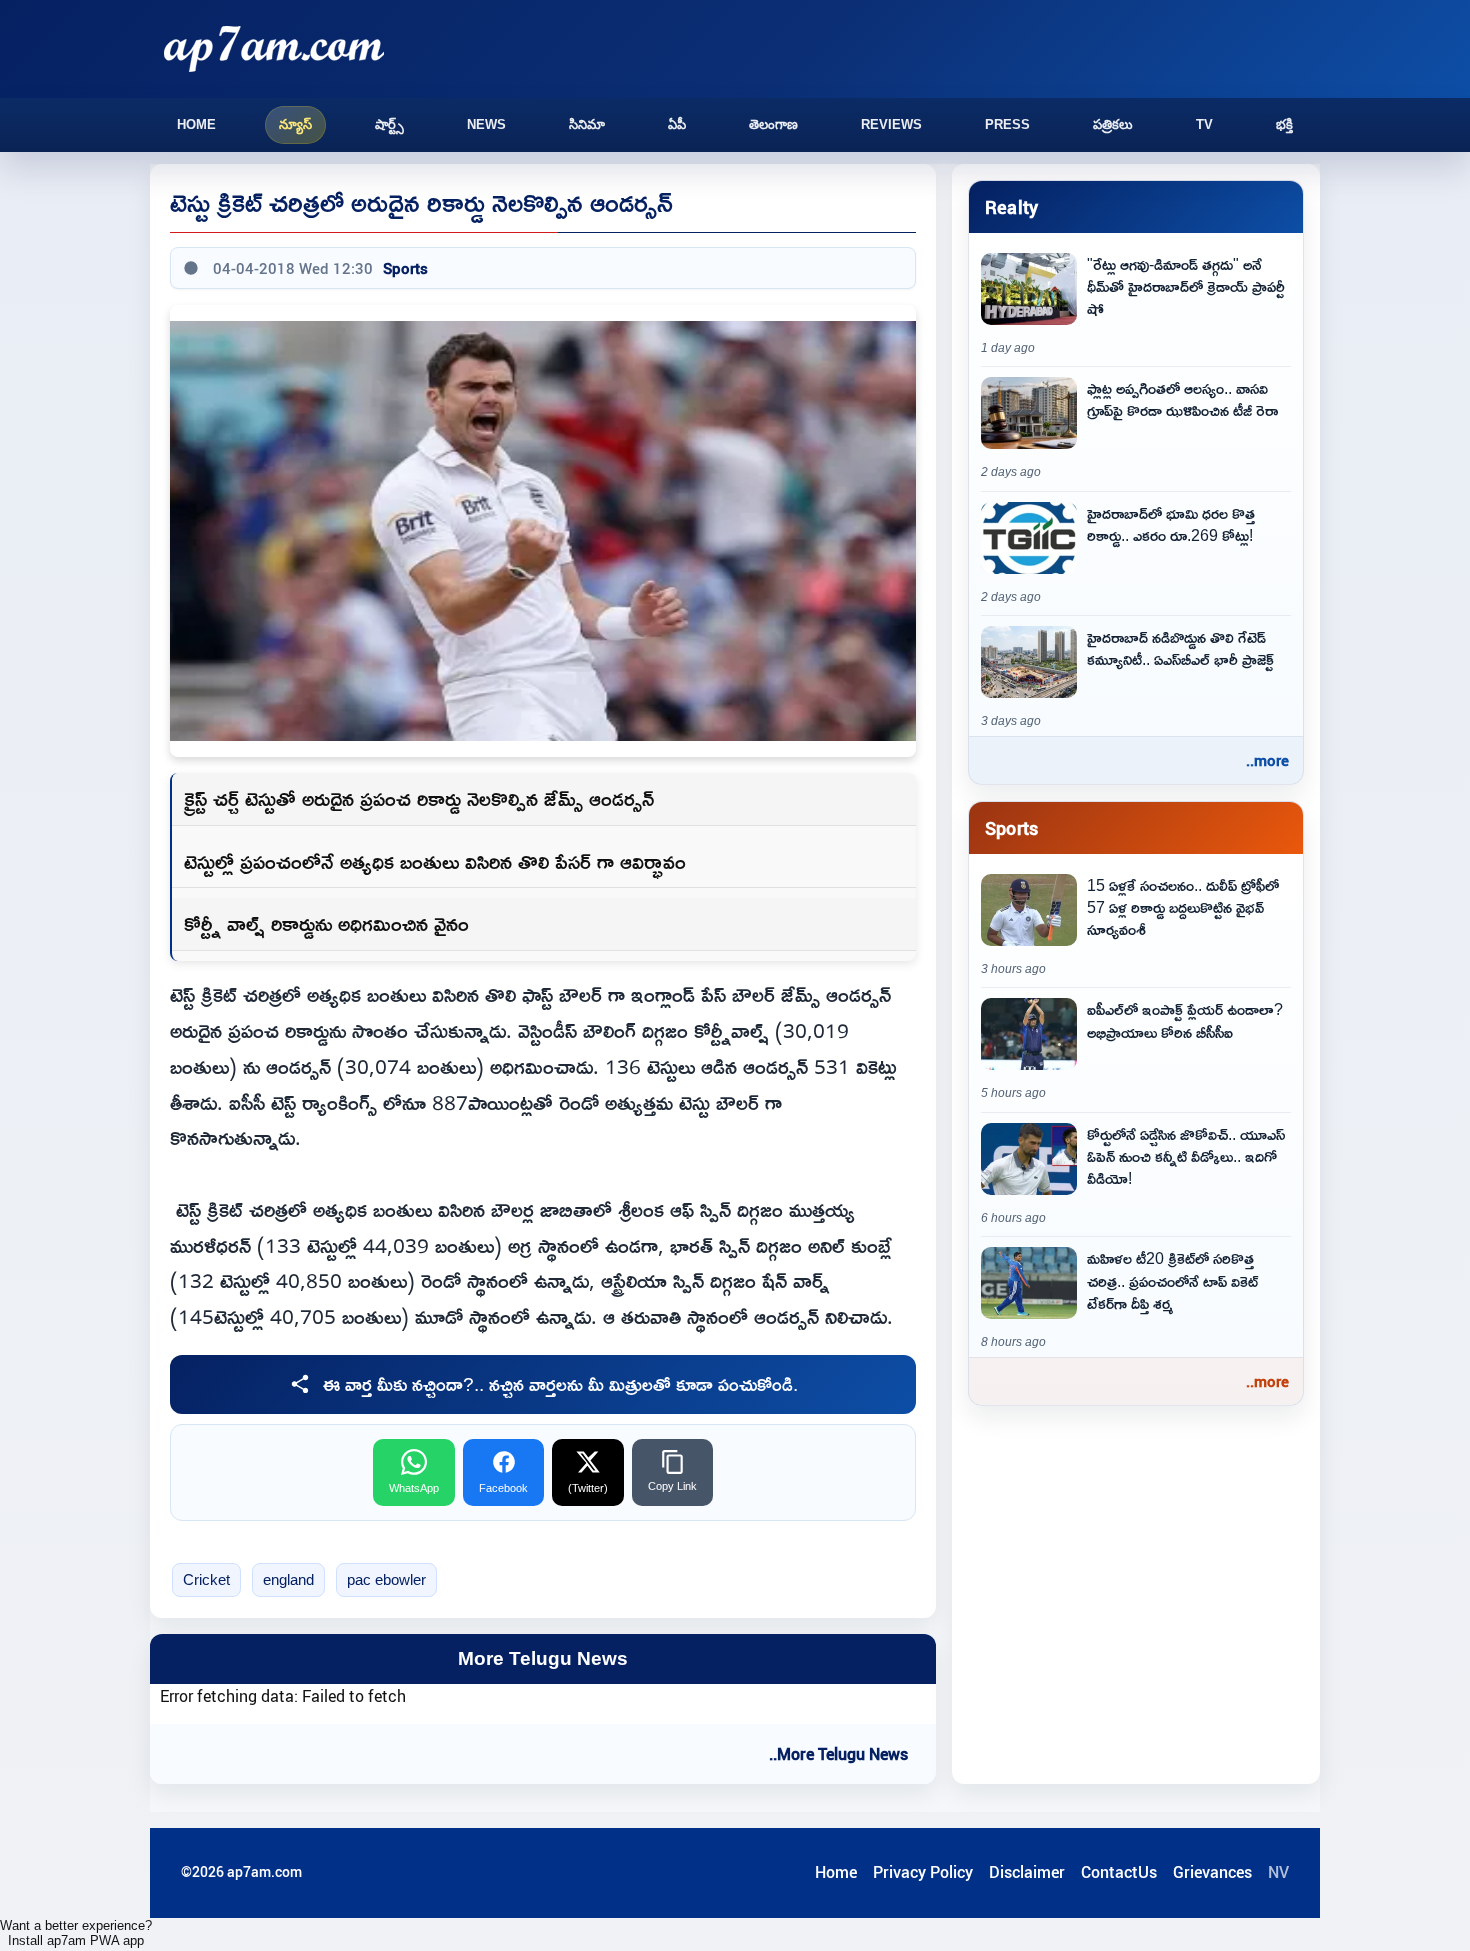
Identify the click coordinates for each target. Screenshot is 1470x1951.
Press (1007, 124)
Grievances (1212, 1872)
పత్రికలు (1113, 124)
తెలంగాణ (773, 124)
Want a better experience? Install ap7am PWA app (76, 1933)
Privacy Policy (923, 1872)
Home (196, 124)
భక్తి (1284, 124)
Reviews (891, 124)
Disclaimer (1027, 1872)
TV (1204, 124)
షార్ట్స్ (389, 124)
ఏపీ (677, 124)
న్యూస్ (295, 124)
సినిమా (587, 124)
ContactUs (1119, 1872)
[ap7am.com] (274, 48)
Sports (405, 268)
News (486, 124)
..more (1267, 760)
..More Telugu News (838, 1754)
